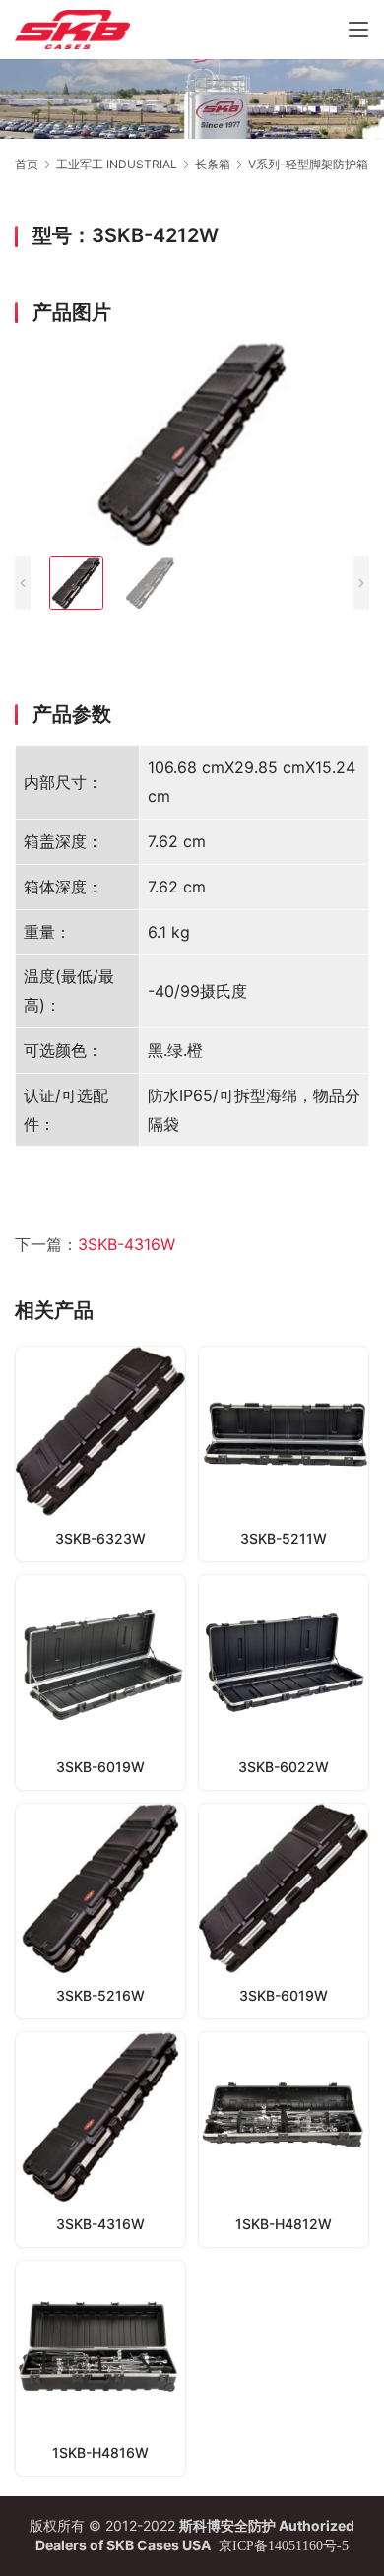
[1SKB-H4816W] (100, 2368)
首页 (27, 164)
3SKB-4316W (127, 1244)
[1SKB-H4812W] (284, 2140)
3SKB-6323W (100, 1538)
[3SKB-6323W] (100, 1454)
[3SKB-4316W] (100, 2140)
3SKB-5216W (100, 1995)
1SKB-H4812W (284, 2224)
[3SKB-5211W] (284, 1454)
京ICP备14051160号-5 (284, 2546)
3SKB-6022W (284, 1767)
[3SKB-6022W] (284, 1683)
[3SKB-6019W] (100, 1683)
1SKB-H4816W (100, 2452)
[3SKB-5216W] (100, 1911)
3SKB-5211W (284, 1538)
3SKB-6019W (100, 1767)
